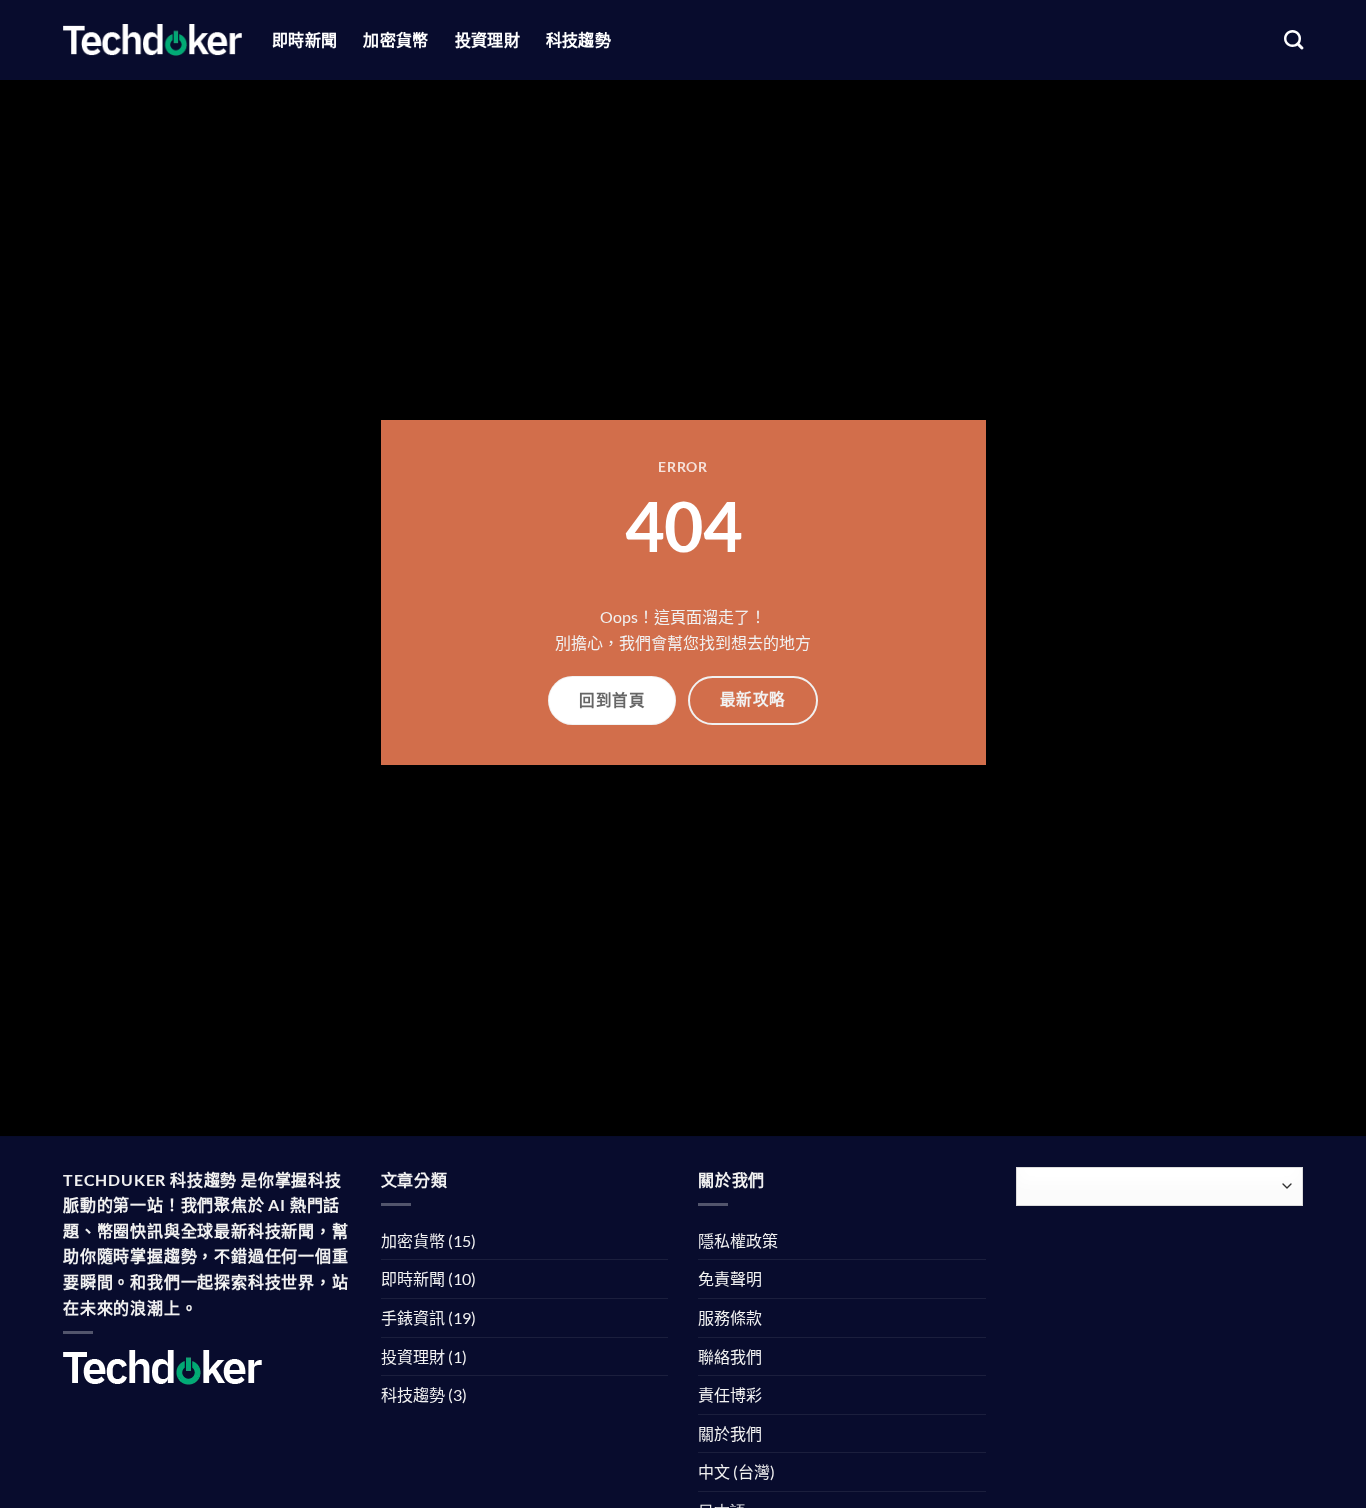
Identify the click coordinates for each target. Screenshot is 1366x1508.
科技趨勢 (578, 39)
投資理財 (487, 39)
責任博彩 (730, 1394)
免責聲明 (730, 1278)
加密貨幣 (395, 39)
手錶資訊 (413, 1317)
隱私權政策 (738, 1240)
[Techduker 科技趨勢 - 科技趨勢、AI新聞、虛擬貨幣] (152, 39)
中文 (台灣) (736, 1471)
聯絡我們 (730, 1356)
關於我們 (730, 1433)
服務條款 (730, 1317)
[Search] (1293, 39)
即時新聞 (304, 39)
